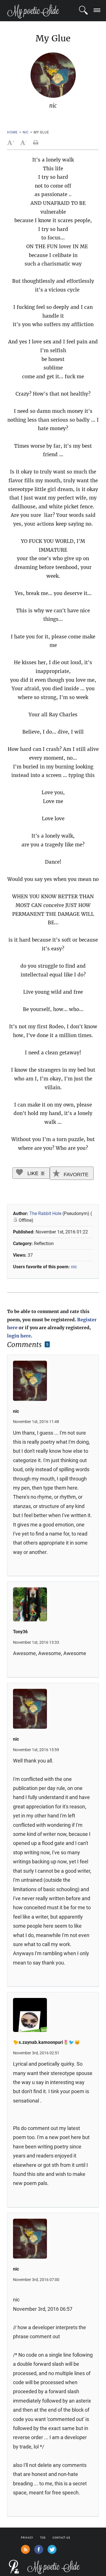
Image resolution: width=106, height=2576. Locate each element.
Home (12, 132)
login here (19, 1336)
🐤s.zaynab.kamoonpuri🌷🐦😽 (46, 2042)
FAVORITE (75, 1175)
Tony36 (20, 1632)
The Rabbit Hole (46, 1213)
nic (26, 132)
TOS (43, 2538)
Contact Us (61, 2538)
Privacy (27, 2538)
